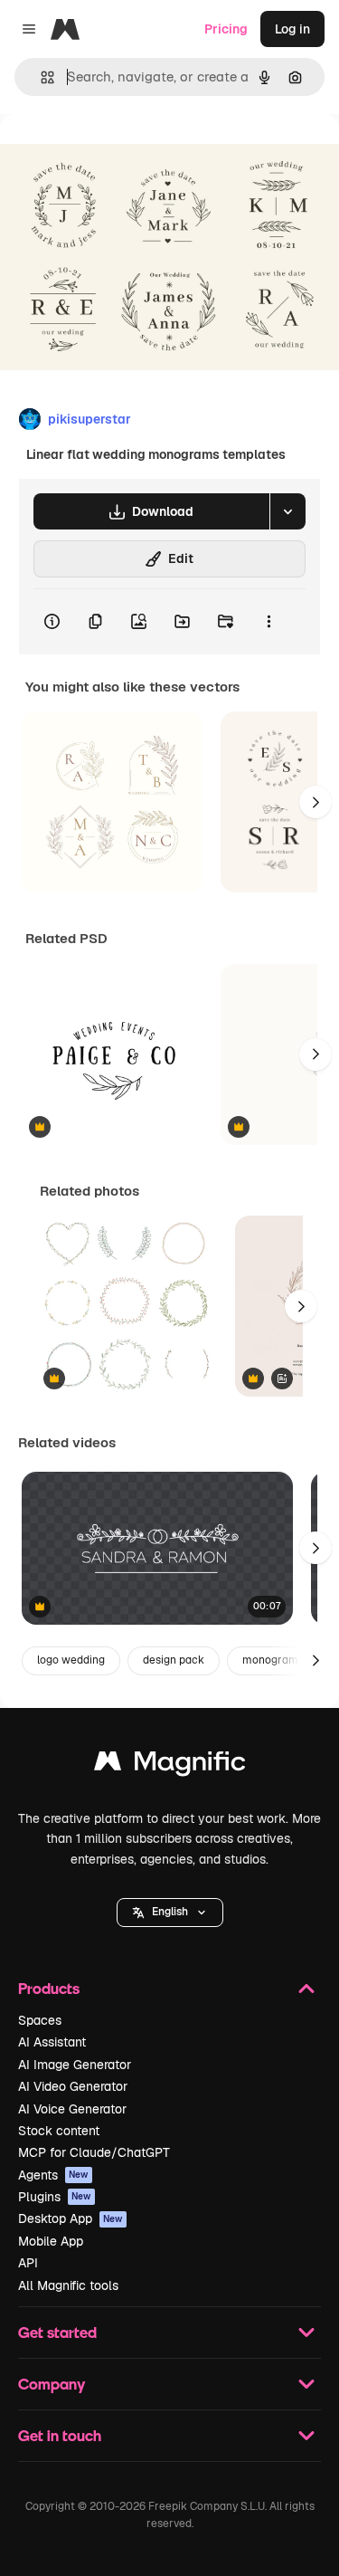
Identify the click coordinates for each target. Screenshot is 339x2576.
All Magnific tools (68, 2285)
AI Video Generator (73, 2086)
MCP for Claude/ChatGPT (94, 2152)
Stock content (59, 2131)
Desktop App (71, 2218)
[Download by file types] (287, 511)
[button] (170, 1913)
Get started (57, 2332)
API (28, 2263)
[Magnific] (170, 1765)
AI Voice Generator (72, 2109)
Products (49, 1988)
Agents (53, 2175)
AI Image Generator (75, 2065)
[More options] (268, 622)
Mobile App (51, 2241)
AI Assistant (52, 2042)
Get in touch (60, 2435)
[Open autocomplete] (40, 77)
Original (116, 155)
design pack (174, 1660)
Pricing (226, 29)
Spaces (40, 2020)
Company (52, 2384)
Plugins (55, 2197)
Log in (292, 29)
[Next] (315, 802)
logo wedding (71, 1660)
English (170, 1912)
